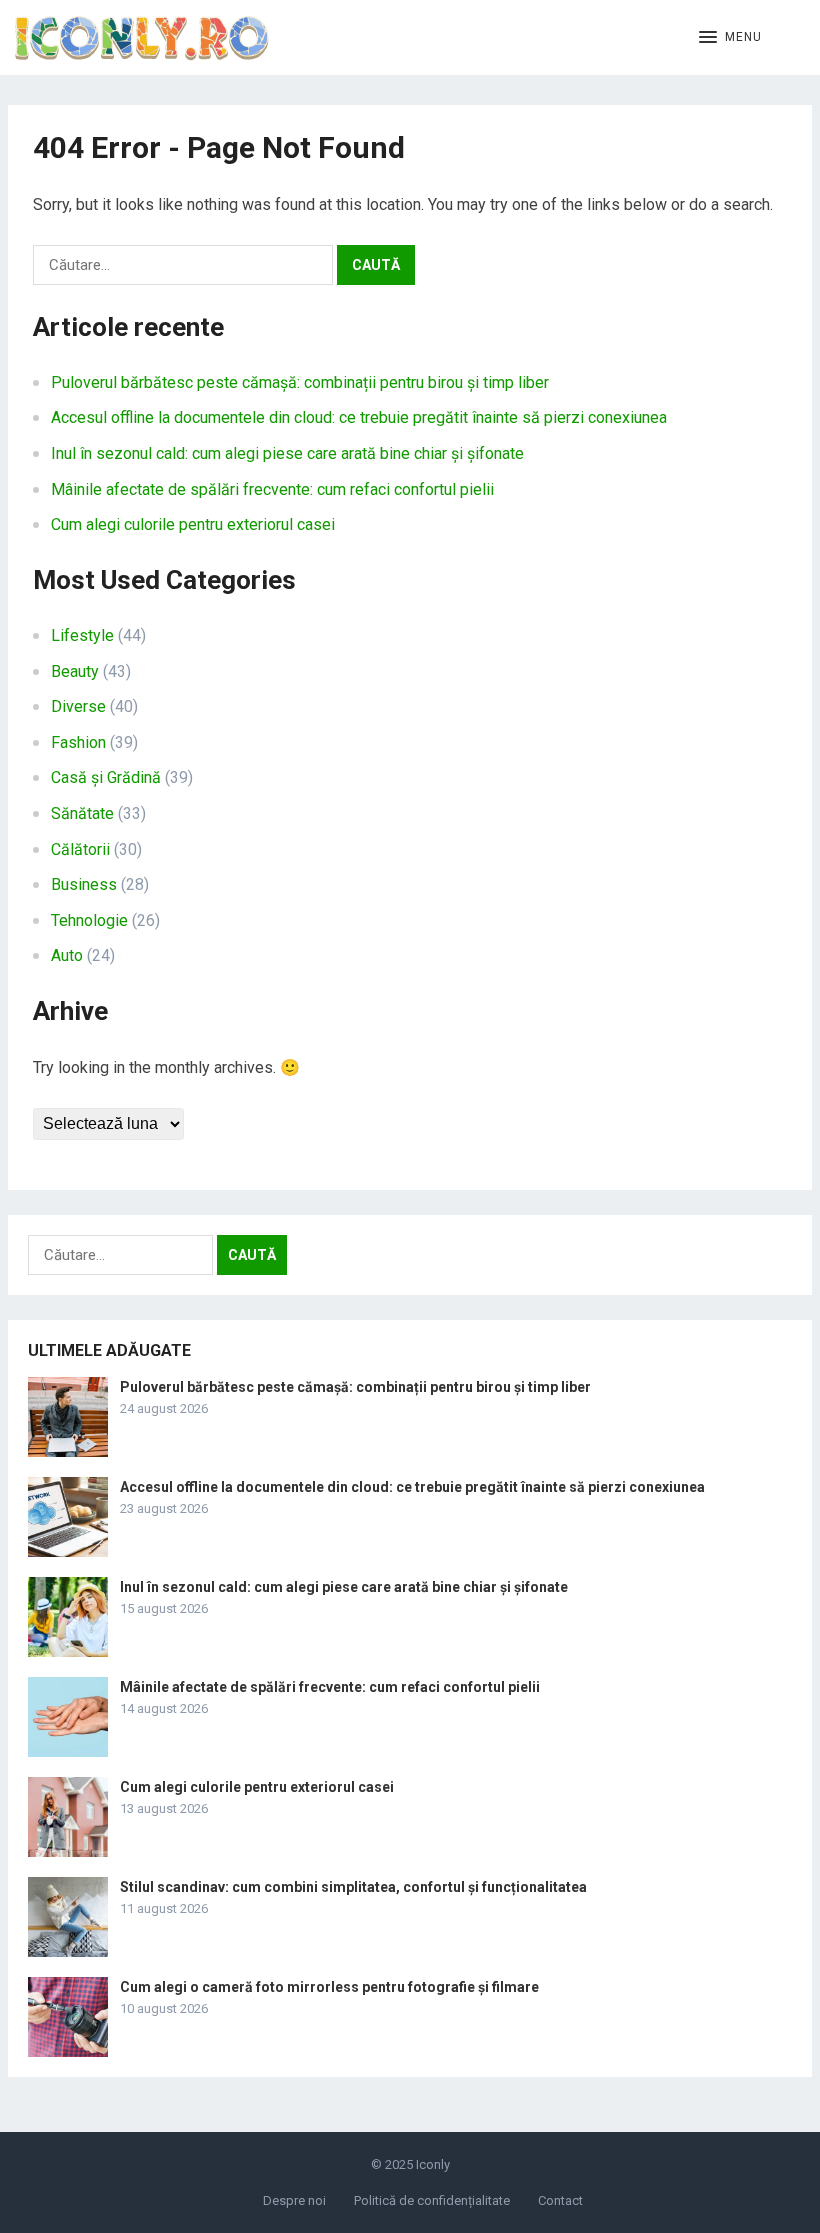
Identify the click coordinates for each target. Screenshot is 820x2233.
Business (84, 884)
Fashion (78, 742)
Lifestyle (82, 635)
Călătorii (80, 849)
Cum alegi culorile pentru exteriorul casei (193, 524)
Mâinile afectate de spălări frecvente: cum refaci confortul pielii (272, 489)
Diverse (78, 706)
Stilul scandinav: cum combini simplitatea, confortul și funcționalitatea (353, 1887)
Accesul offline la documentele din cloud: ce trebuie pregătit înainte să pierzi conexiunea (359, 417)
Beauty (75, 671)
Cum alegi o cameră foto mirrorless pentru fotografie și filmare (329, 1987)
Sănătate (82, 813)
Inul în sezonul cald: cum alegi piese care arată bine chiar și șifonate (287, 453)
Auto (67, 955)
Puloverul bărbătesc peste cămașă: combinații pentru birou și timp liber (300, 382)
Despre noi (294, 2200)
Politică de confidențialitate (432, 2200)
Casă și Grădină (106, 777)
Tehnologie (89, 920)
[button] (730, 38)
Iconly (433, 2164)
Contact (560, 2200)
